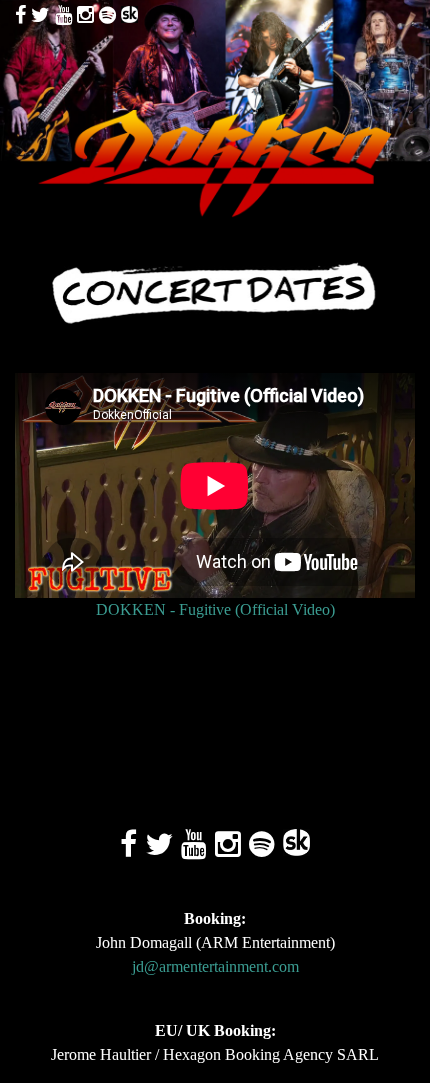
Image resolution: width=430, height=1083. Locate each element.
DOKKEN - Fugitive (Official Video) (215, 609)
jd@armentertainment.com (215, 966)
